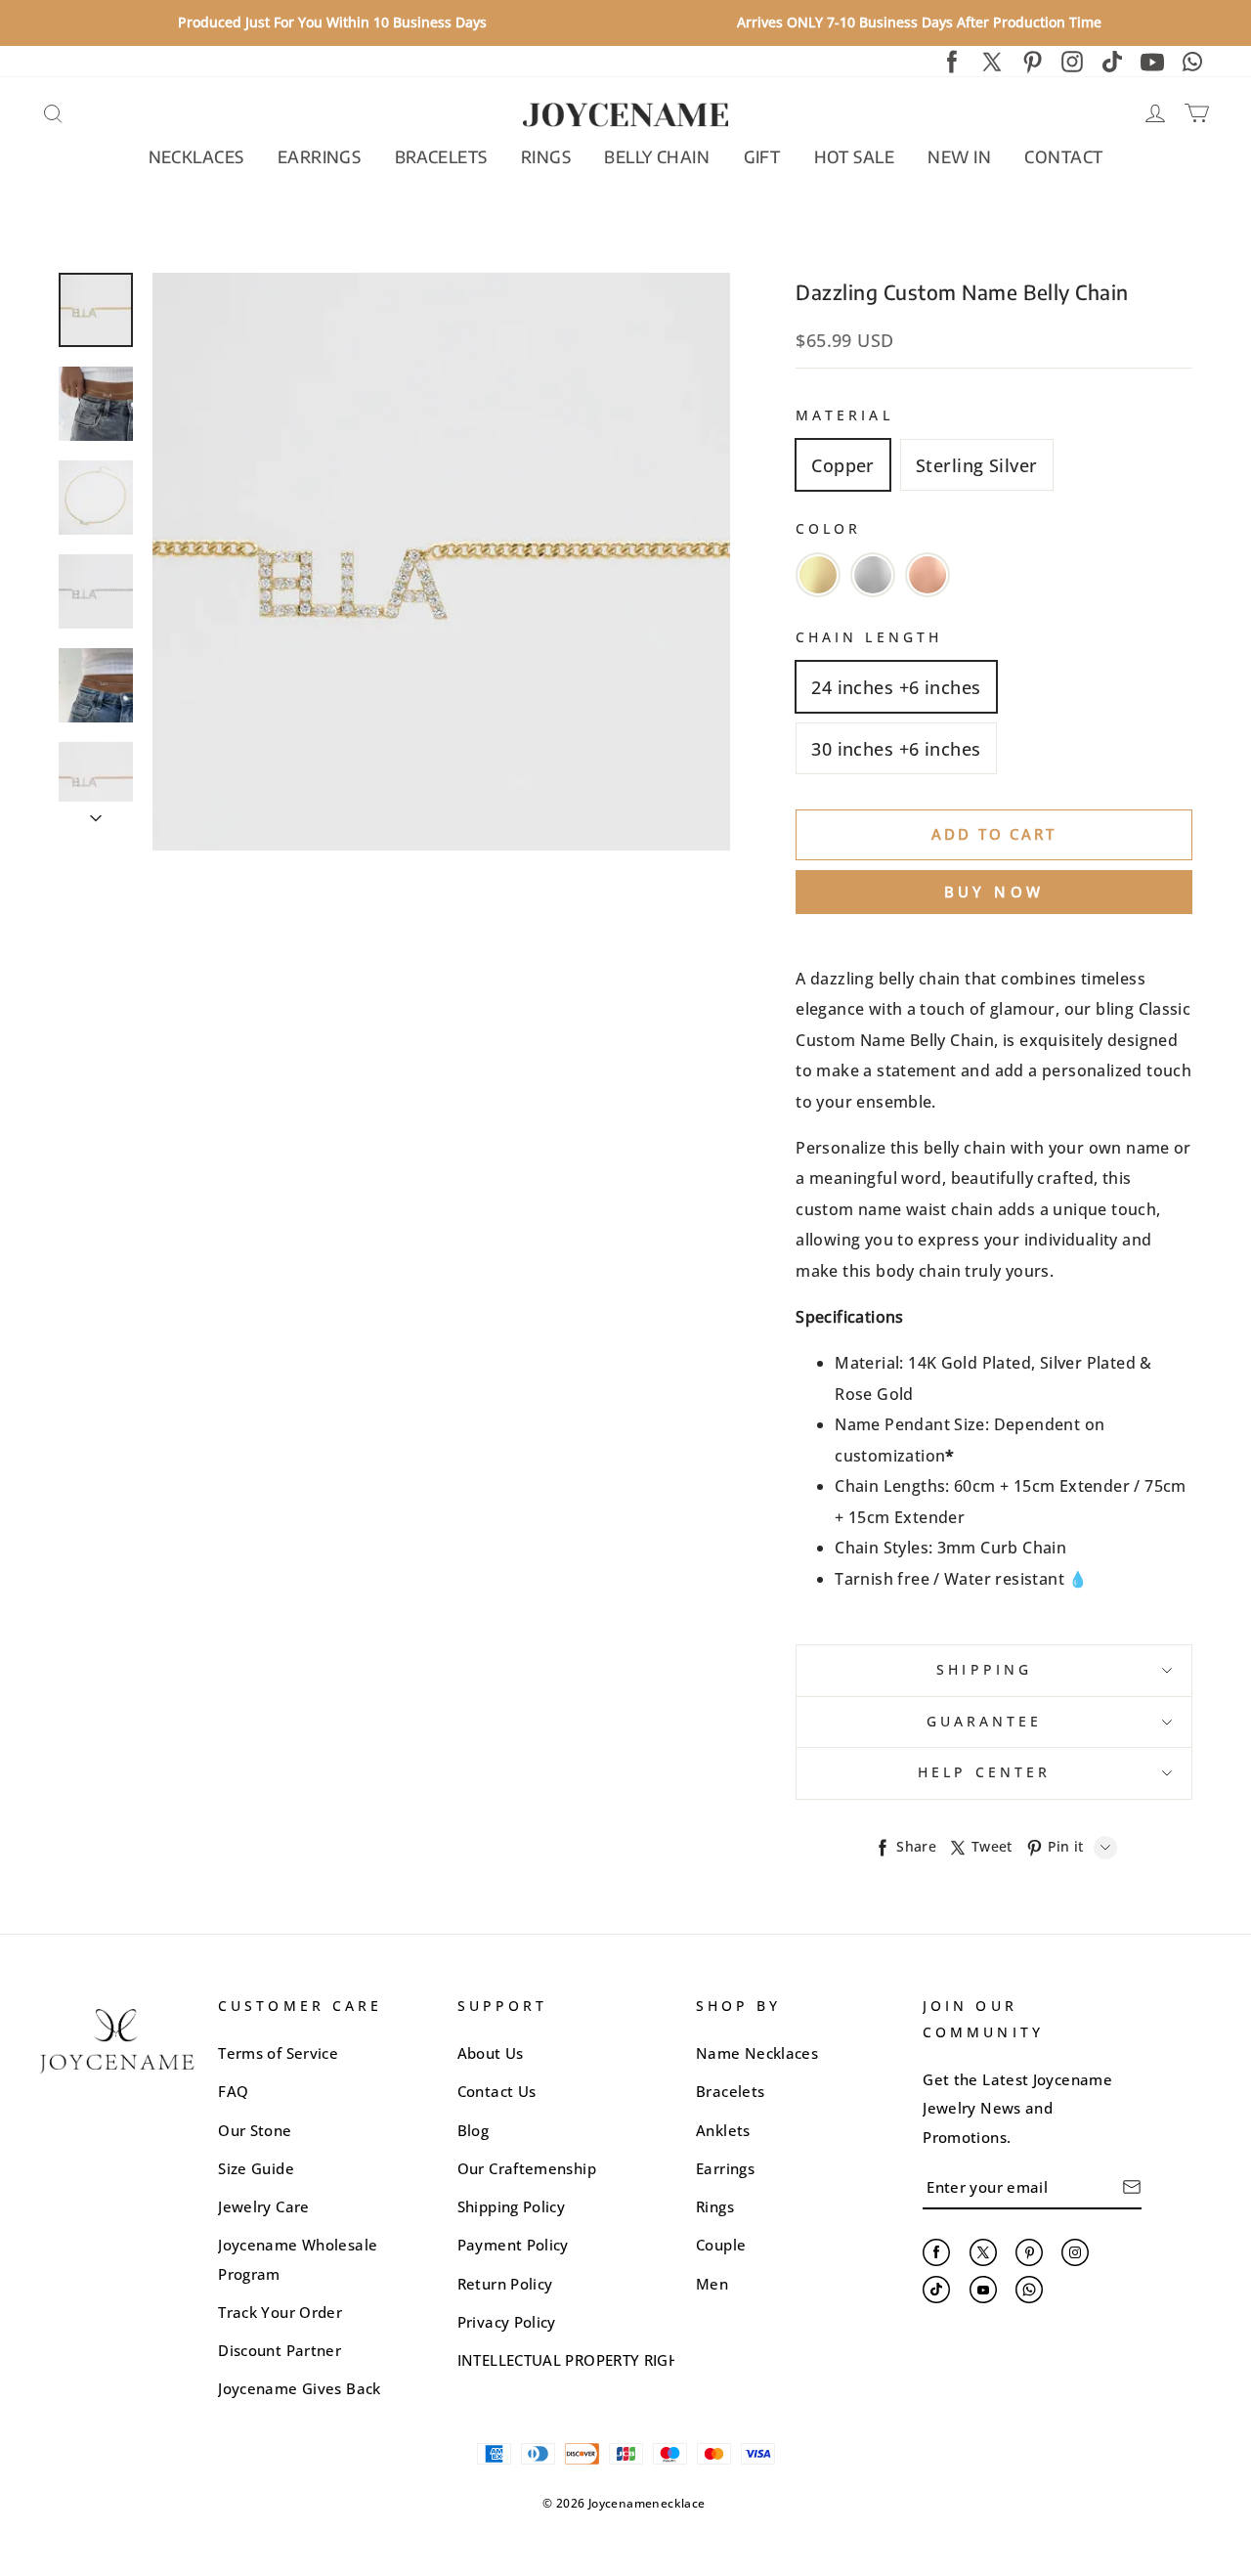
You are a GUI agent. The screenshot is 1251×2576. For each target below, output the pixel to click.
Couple (721, 2245)
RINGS (546, 156)
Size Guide (256, 2168)
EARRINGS (319, 156)
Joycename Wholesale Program (298, 2259)
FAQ (233, 2091)
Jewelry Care (263, 2206)
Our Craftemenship (527, 2168)
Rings (715, 2206)
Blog (473, 2130)
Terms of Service (278, 2053)
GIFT (762, 156)
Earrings (725, 2168)
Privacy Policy (507, 2322)
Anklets (723, 2130)
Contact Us (497, 2091)
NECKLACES (196, 156)
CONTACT (1063, 156)
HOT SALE (854, 156)
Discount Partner (280, 2350)
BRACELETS (441, 156)
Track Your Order (280, 2312)
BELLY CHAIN (657, 156)
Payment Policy (513, 2245)
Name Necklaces (757, 2053)
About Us (491, 2053)
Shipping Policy (511, 2206)
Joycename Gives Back (299, 2388)
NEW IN (959, 156)
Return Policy (505, 2284)
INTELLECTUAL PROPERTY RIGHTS (577, 2360)
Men (712, 2284)
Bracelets (730, 2091)
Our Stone (255, 2130)
